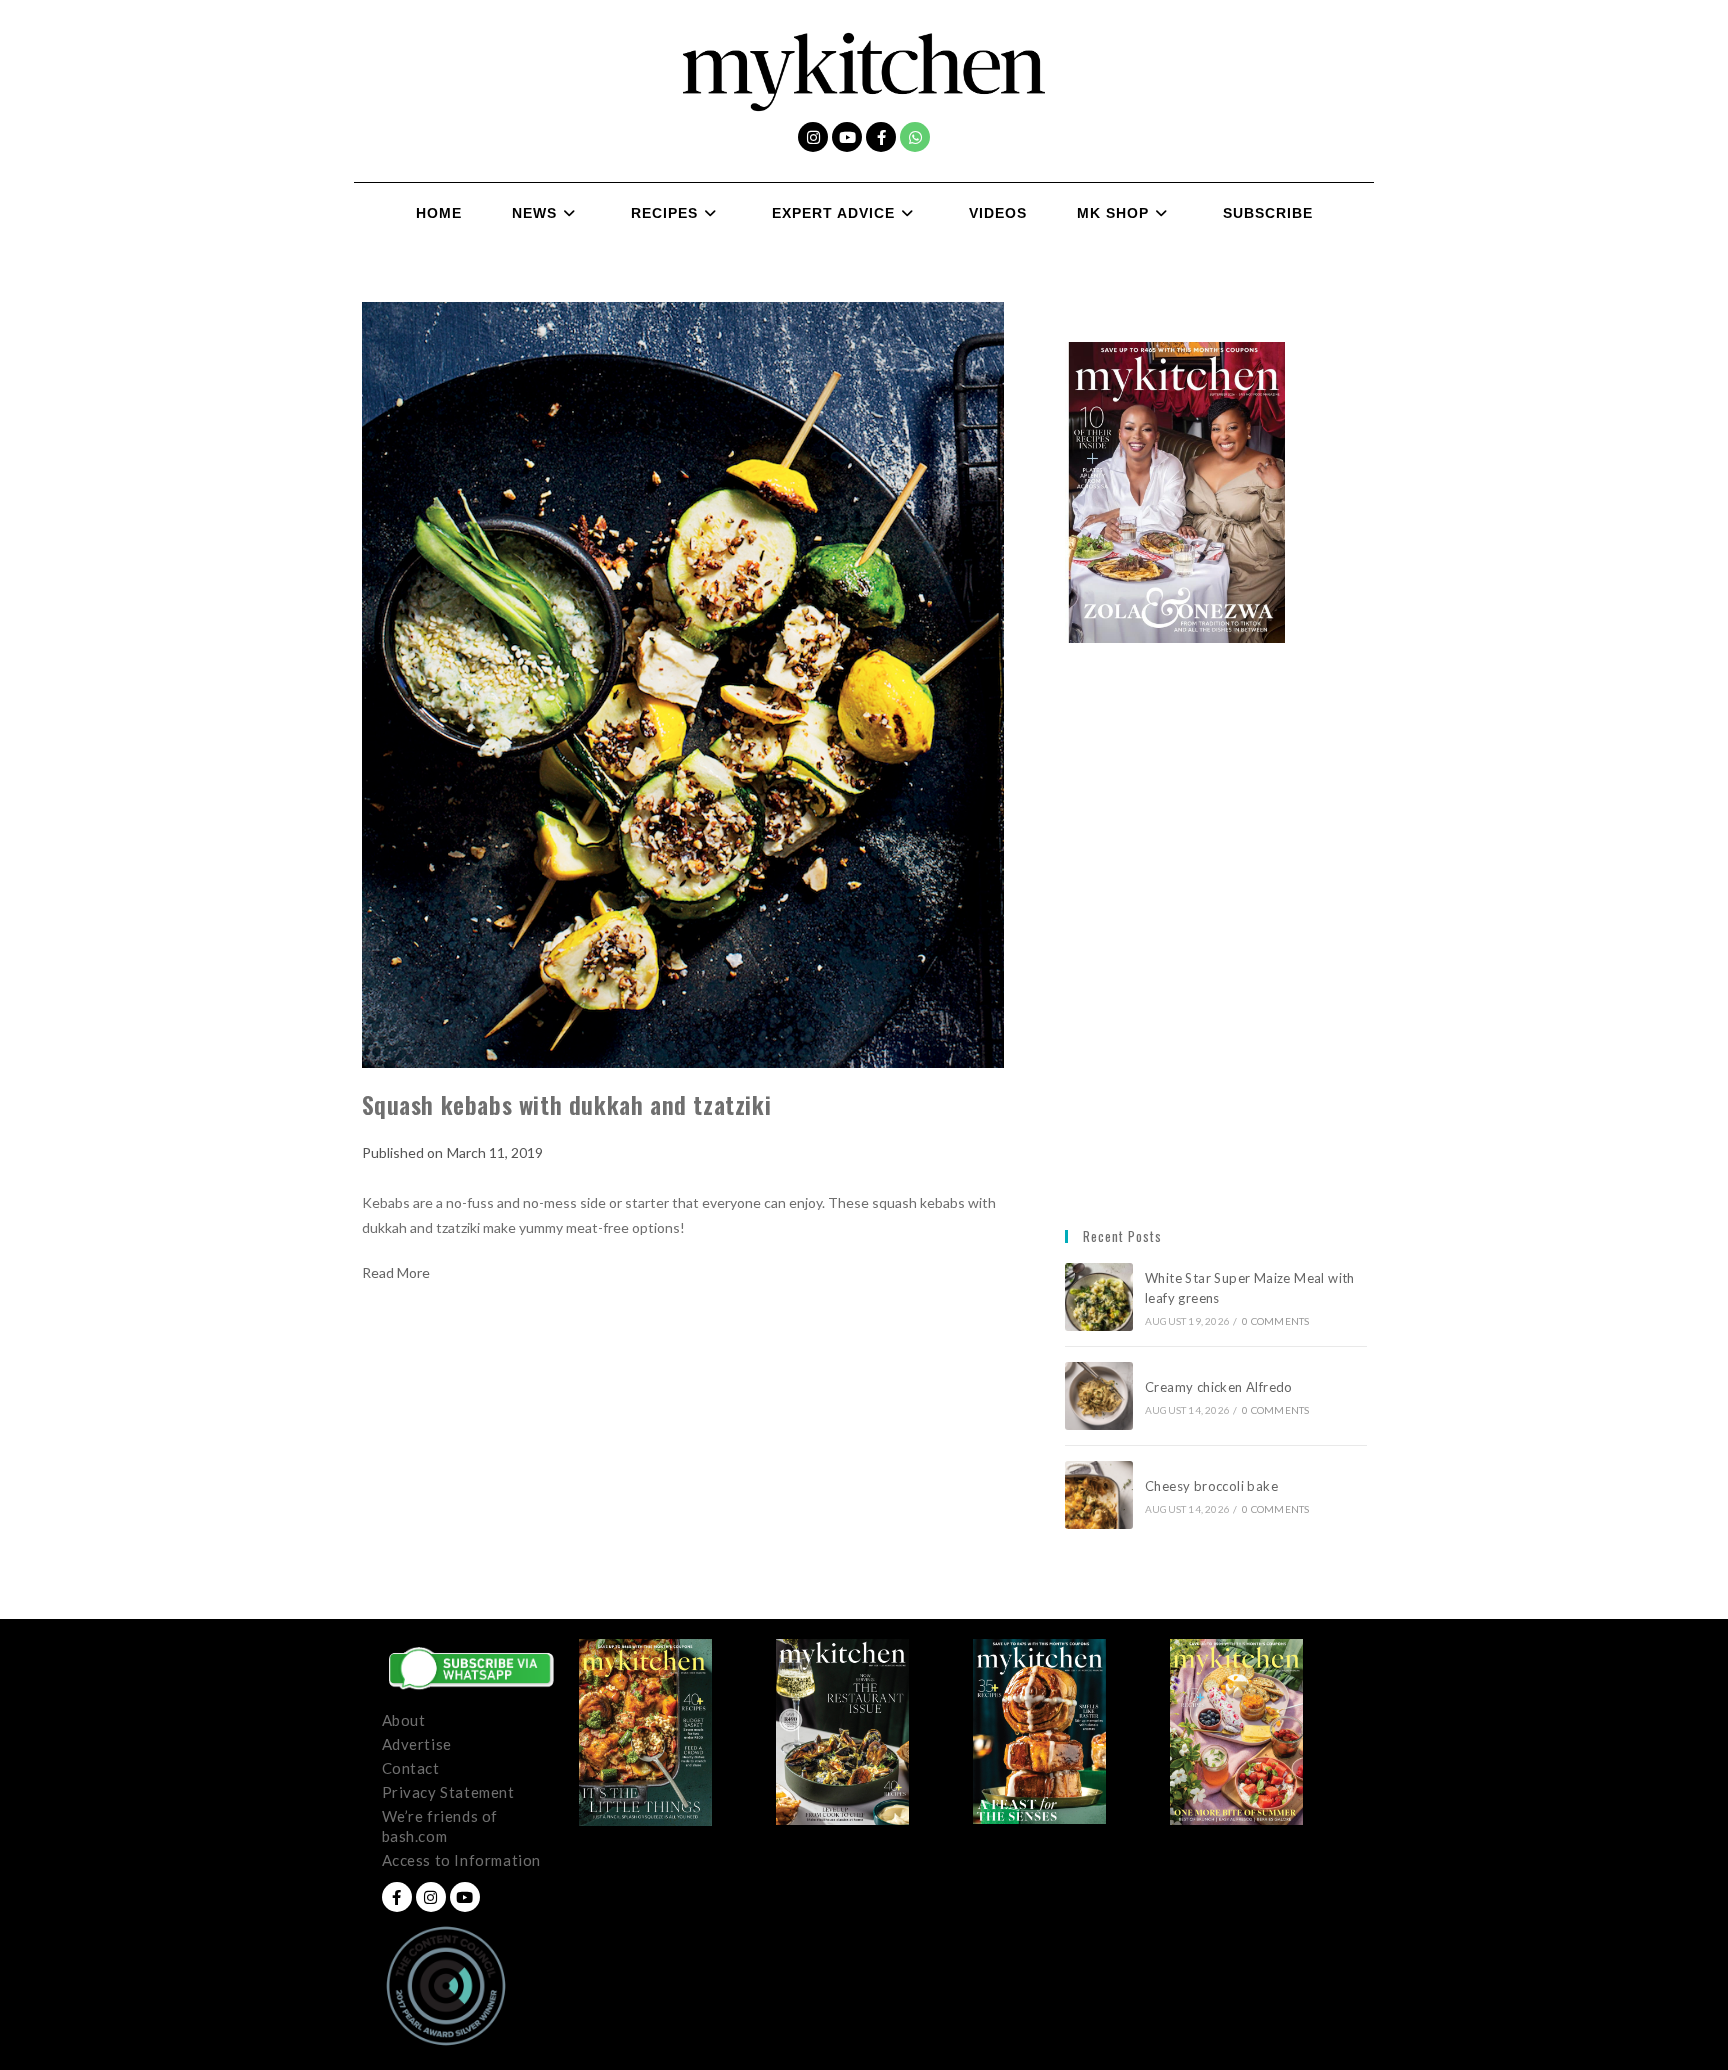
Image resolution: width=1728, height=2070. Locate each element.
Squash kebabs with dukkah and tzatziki (567, 1104)
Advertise (417, 1744)
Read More (396, 1273)
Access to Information (462, 1860)
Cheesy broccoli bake (1215, 1486)
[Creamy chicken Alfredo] (1099, 1396)
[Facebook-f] (881, 137)
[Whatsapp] (915, 137)
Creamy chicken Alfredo (1220, 1387)
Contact (411, 1768)
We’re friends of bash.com (440, 1826)
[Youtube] (847, 137)
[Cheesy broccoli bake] (1099, 1495)
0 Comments (1275, 1321)
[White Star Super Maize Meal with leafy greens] (1099, 1297)
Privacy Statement (448, 1792)
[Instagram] (813, 137)
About (404, 1720)
